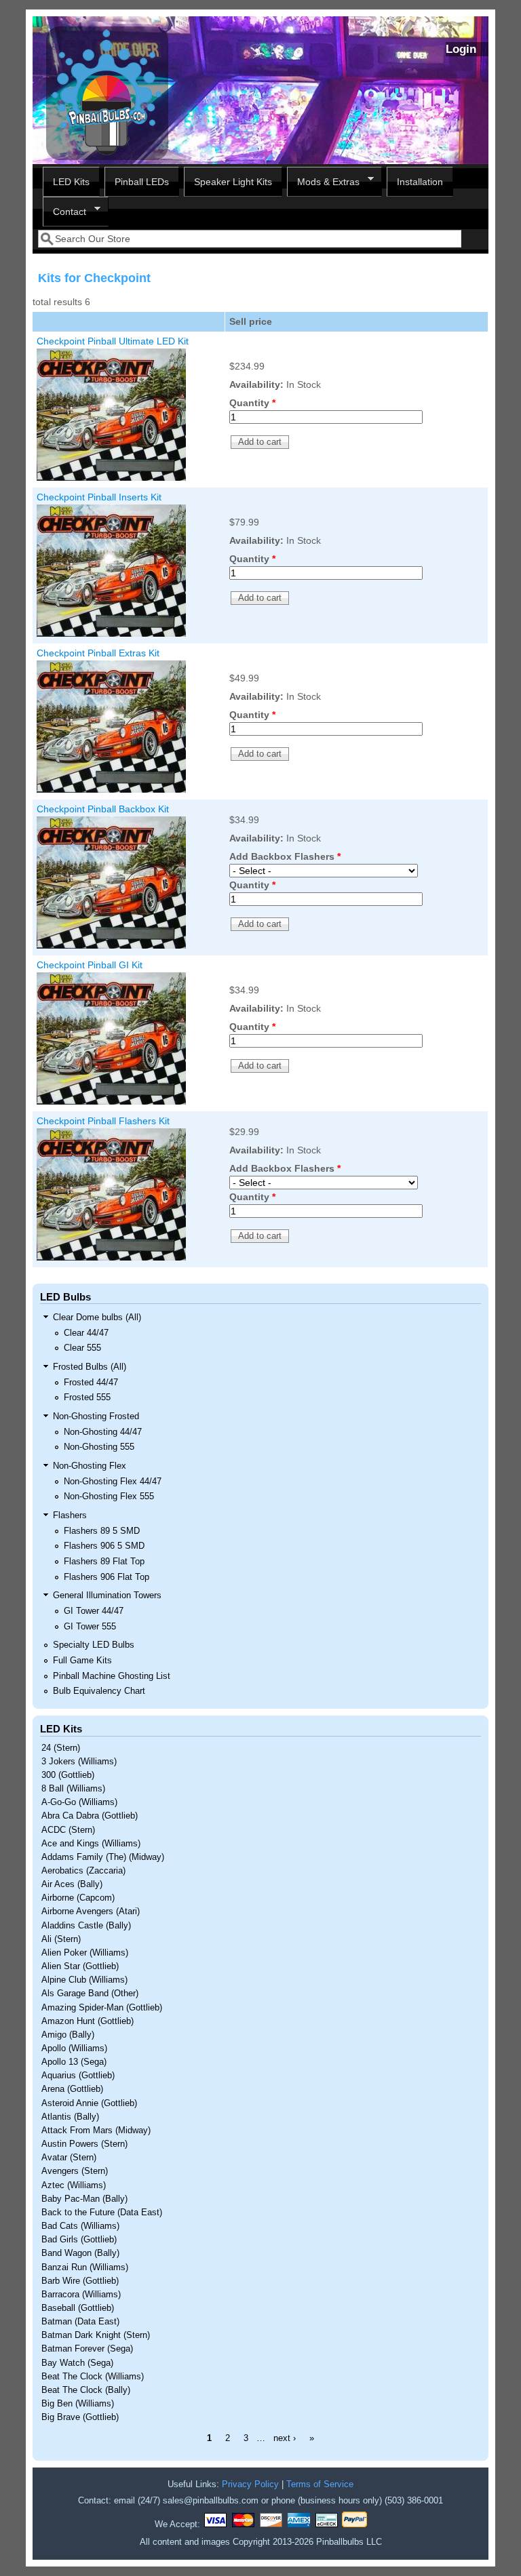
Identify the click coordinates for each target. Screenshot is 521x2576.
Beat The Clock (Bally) (86, 2390)
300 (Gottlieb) (68, 1775)
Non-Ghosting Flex (90, 1466)
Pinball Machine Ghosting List (112, 1676)
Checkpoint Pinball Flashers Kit (103, 1121)
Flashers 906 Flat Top (107, 1577)
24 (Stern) (61, 1748)
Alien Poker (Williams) (85, 1953)
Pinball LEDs (142, 182)
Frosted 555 (87, 1398)
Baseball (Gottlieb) (78, 2308)
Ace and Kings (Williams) (91, 1844)
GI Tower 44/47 (94, 1611)
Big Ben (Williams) (78, 2404)
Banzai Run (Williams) (85, 2267)
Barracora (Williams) (81, 2295)
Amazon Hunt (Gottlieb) (88, 2021)
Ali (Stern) (61, 1939)
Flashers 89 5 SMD (102, 1531)
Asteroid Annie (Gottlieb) (89, 2103)
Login (461, 49)
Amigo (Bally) (68, 2035)
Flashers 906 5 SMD (104, 1546)
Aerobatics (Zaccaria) (83, 1871)
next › (285, 2438)
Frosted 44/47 (91, 1383)
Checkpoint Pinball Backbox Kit (103, 809)
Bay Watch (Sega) (77, 2363)
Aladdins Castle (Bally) (86, 1926)
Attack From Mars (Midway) (96, 2131)
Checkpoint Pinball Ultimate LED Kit (113, 341)
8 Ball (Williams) (73, 1789)
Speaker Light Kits (233, 182)
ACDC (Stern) (68, 1830)
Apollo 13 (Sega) (74, 2062)
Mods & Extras (323, 182)
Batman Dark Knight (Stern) (96, 2335)
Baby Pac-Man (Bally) (84, 2199)
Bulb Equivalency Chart (99, 1691)
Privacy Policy (250, 2484)
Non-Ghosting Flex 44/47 (113, 1482)
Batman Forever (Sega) (87, 2349)
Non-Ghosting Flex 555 (109, 1497)
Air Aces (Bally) (72, 1884)
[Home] (107, 157)
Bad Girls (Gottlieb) (79, 2240)
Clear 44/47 (86, 1333)
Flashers (70, 1515)
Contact (64, 212)
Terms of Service (320, 2484)
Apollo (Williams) (74, 2048)
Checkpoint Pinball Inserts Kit (99, 497)
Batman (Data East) (80, 2322)
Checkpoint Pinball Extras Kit (98, 653)
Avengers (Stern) (75, 2171)
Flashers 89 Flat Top (104, 1562)
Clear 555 (82, 1348)
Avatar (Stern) (69, 2158)
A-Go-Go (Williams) (79, 1802)
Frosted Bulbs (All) (90, 1367)
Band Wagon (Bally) (80, 2253)
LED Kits (71, 182)
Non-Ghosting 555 (99, 1447)
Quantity (252, 403)
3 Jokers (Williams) (79, 1762)
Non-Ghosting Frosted (96, 1416)
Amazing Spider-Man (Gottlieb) (102, 2008)
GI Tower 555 (90, 1627)
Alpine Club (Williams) (84, 1980)
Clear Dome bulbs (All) (97, 1317)
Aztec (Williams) (74, 2185)
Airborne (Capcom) (78, 1898)
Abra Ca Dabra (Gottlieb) (90, 1816)
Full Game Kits (82, 1661)
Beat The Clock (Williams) (93, 2377)
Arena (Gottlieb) (72, 2089)
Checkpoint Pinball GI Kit (90, 965)
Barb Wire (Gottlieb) (80, 2281)
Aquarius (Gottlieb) (78, 2076)
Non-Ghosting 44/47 (103, 1432)
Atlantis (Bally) (70, 2117)
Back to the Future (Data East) (102, 2213)
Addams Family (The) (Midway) (103, 1857)
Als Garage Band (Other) (90, 1994)
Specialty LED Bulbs (94, 1645)
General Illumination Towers (107, 1596)
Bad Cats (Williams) (80, 2226)
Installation (420, 182)
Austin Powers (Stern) (84, 2144)
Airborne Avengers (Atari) (91, 1911)
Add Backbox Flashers (285, 856)
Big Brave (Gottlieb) (80, 2417)
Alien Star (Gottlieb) (80, 1966)
